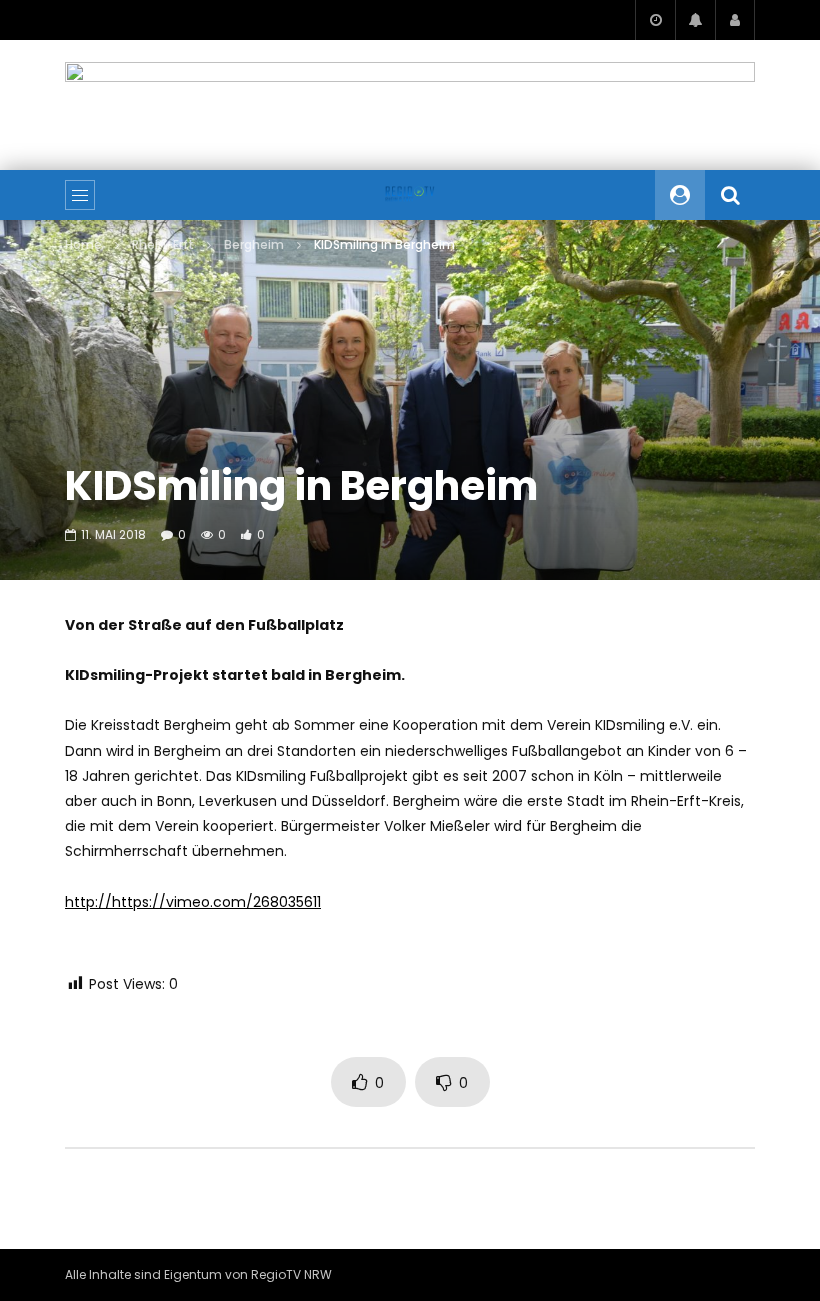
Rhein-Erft (163, 244)
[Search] (730, 195)
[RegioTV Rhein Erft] (409, 195)
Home (83, 244)
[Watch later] (655, 20)
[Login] (735, 20)
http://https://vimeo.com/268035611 (193, 902)
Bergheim (254, 244)
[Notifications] (695, 20)
